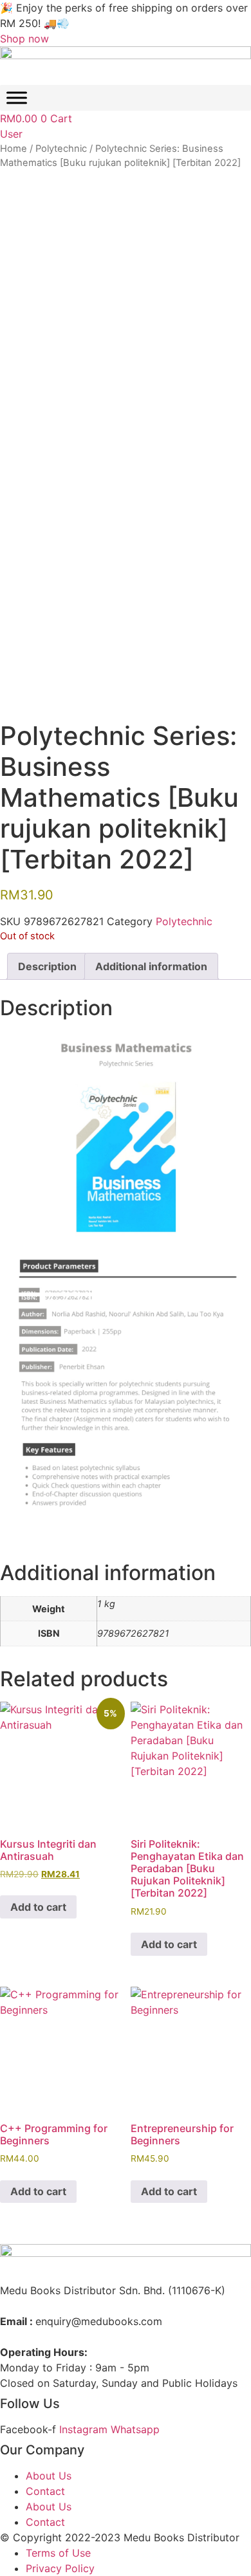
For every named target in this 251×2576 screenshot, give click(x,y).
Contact (45, 2491)
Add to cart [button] (38, 1907)
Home (14, 149)
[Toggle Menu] (17, 98)
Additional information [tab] (151, 966)
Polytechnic (61, 149)
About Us (49, 2476)
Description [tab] (47, 966)
